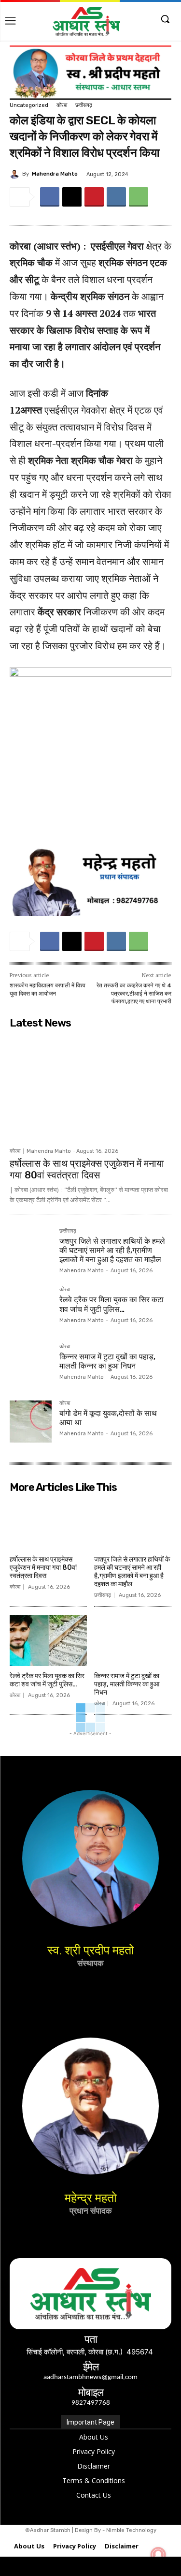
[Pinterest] (94, 197)
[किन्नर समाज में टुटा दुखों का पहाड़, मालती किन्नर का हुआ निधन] (31, 1365)
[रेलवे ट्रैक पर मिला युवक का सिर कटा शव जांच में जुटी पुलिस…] (31, 1308)
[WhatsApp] (139, 197)
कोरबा (62, 105)
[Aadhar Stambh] (86, 21)
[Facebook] (50, 197)
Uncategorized (29, 105)
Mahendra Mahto (55, 174)
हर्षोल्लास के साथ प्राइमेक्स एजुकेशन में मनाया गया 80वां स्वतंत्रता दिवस (87, 1169)
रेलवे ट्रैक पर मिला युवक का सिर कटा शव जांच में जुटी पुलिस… (111, 1304)
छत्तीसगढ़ (84, 105)
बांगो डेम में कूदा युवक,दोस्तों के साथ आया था (108, 1418)
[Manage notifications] (158, 2555)
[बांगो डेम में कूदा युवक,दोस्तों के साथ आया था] (31, 1422)
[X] (72, 197)
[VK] (116, 197)
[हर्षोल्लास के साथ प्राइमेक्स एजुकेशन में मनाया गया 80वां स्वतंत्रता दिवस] (90, 1088)
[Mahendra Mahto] (16, 174)
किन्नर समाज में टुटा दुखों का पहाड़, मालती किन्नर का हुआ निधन (107, 1361)
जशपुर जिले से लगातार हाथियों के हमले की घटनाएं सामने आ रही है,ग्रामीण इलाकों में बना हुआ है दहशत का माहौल (112, 1250)
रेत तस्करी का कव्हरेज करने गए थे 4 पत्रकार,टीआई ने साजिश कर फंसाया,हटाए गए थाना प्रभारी (134, 993)
